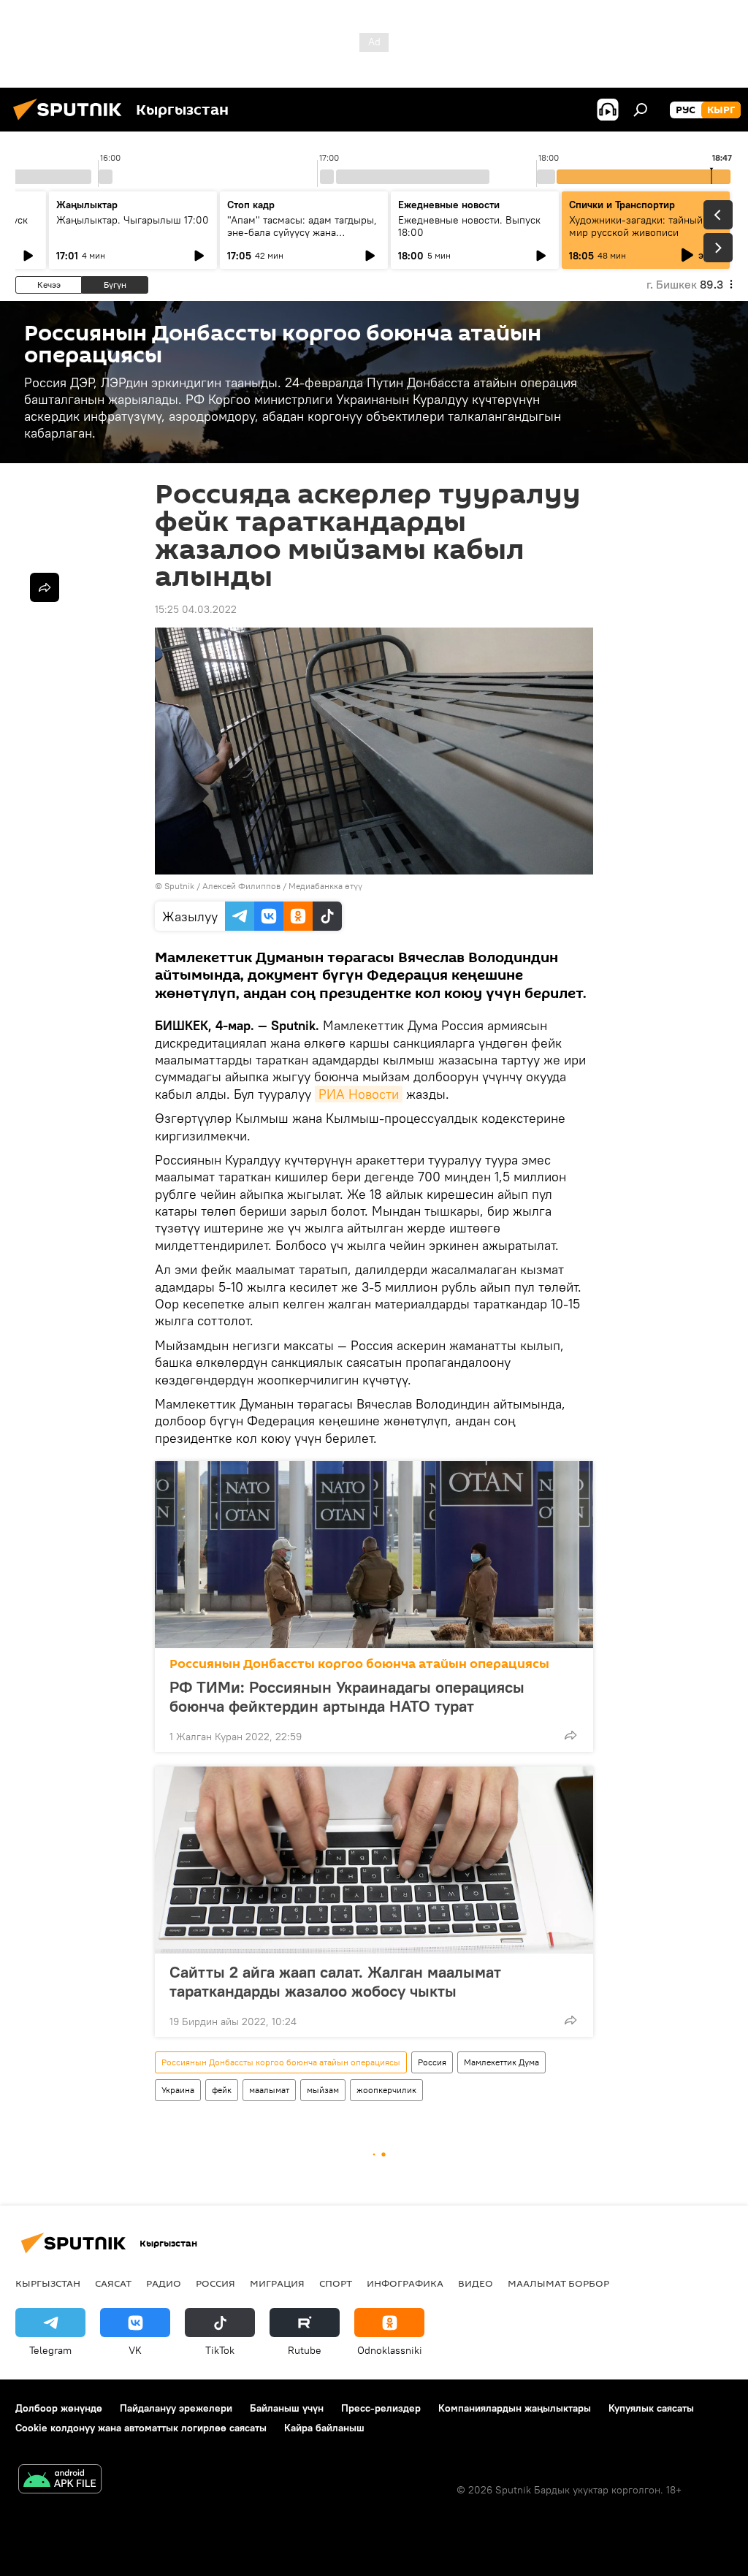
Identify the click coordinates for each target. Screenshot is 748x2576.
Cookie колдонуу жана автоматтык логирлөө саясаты (141, 2428)
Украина (178, 2090)
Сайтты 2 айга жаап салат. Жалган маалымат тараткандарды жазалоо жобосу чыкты (335, 1981)
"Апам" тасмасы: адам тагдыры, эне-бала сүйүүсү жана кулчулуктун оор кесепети (302, 232)
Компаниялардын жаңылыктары (515, 2408)
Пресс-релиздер (381, 2408)
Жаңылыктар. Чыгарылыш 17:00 (133, 220)
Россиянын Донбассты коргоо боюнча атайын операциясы (359, 1664)
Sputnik (179, 886)
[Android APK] (60, 2481)
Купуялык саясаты (651, 2408)
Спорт (336, 2283)
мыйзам (323, 2090)
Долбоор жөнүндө (59, 2408)
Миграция (277, 2283)
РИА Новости (359, 1094)
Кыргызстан (48, 2283)
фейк (222, 2090)
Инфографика (405, 2283)
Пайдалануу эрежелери (176, 2408)
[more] (570, 1735)
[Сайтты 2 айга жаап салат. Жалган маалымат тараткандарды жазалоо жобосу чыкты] (374, 1860)
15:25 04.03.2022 (196, 609)
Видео (476, 2283)
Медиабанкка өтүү (325, 886)
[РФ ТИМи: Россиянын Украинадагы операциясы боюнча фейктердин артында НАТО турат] (374, 1555)
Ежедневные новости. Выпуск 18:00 (469, 226)
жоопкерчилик (386, 2090)
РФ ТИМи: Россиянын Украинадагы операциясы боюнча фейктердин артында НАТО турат (347, 1696)
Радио (164, 2283)
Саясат (113, 2283)
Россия (432, 2062)
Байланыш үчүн (287, 2408)
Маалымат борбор (558, 2283)
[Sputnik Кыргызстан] (72, 122)
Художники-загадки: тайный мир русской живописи (636, 226)
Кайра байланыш (324, 2428)
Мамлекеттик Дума (501, 2062)
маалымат (269, 2090)
